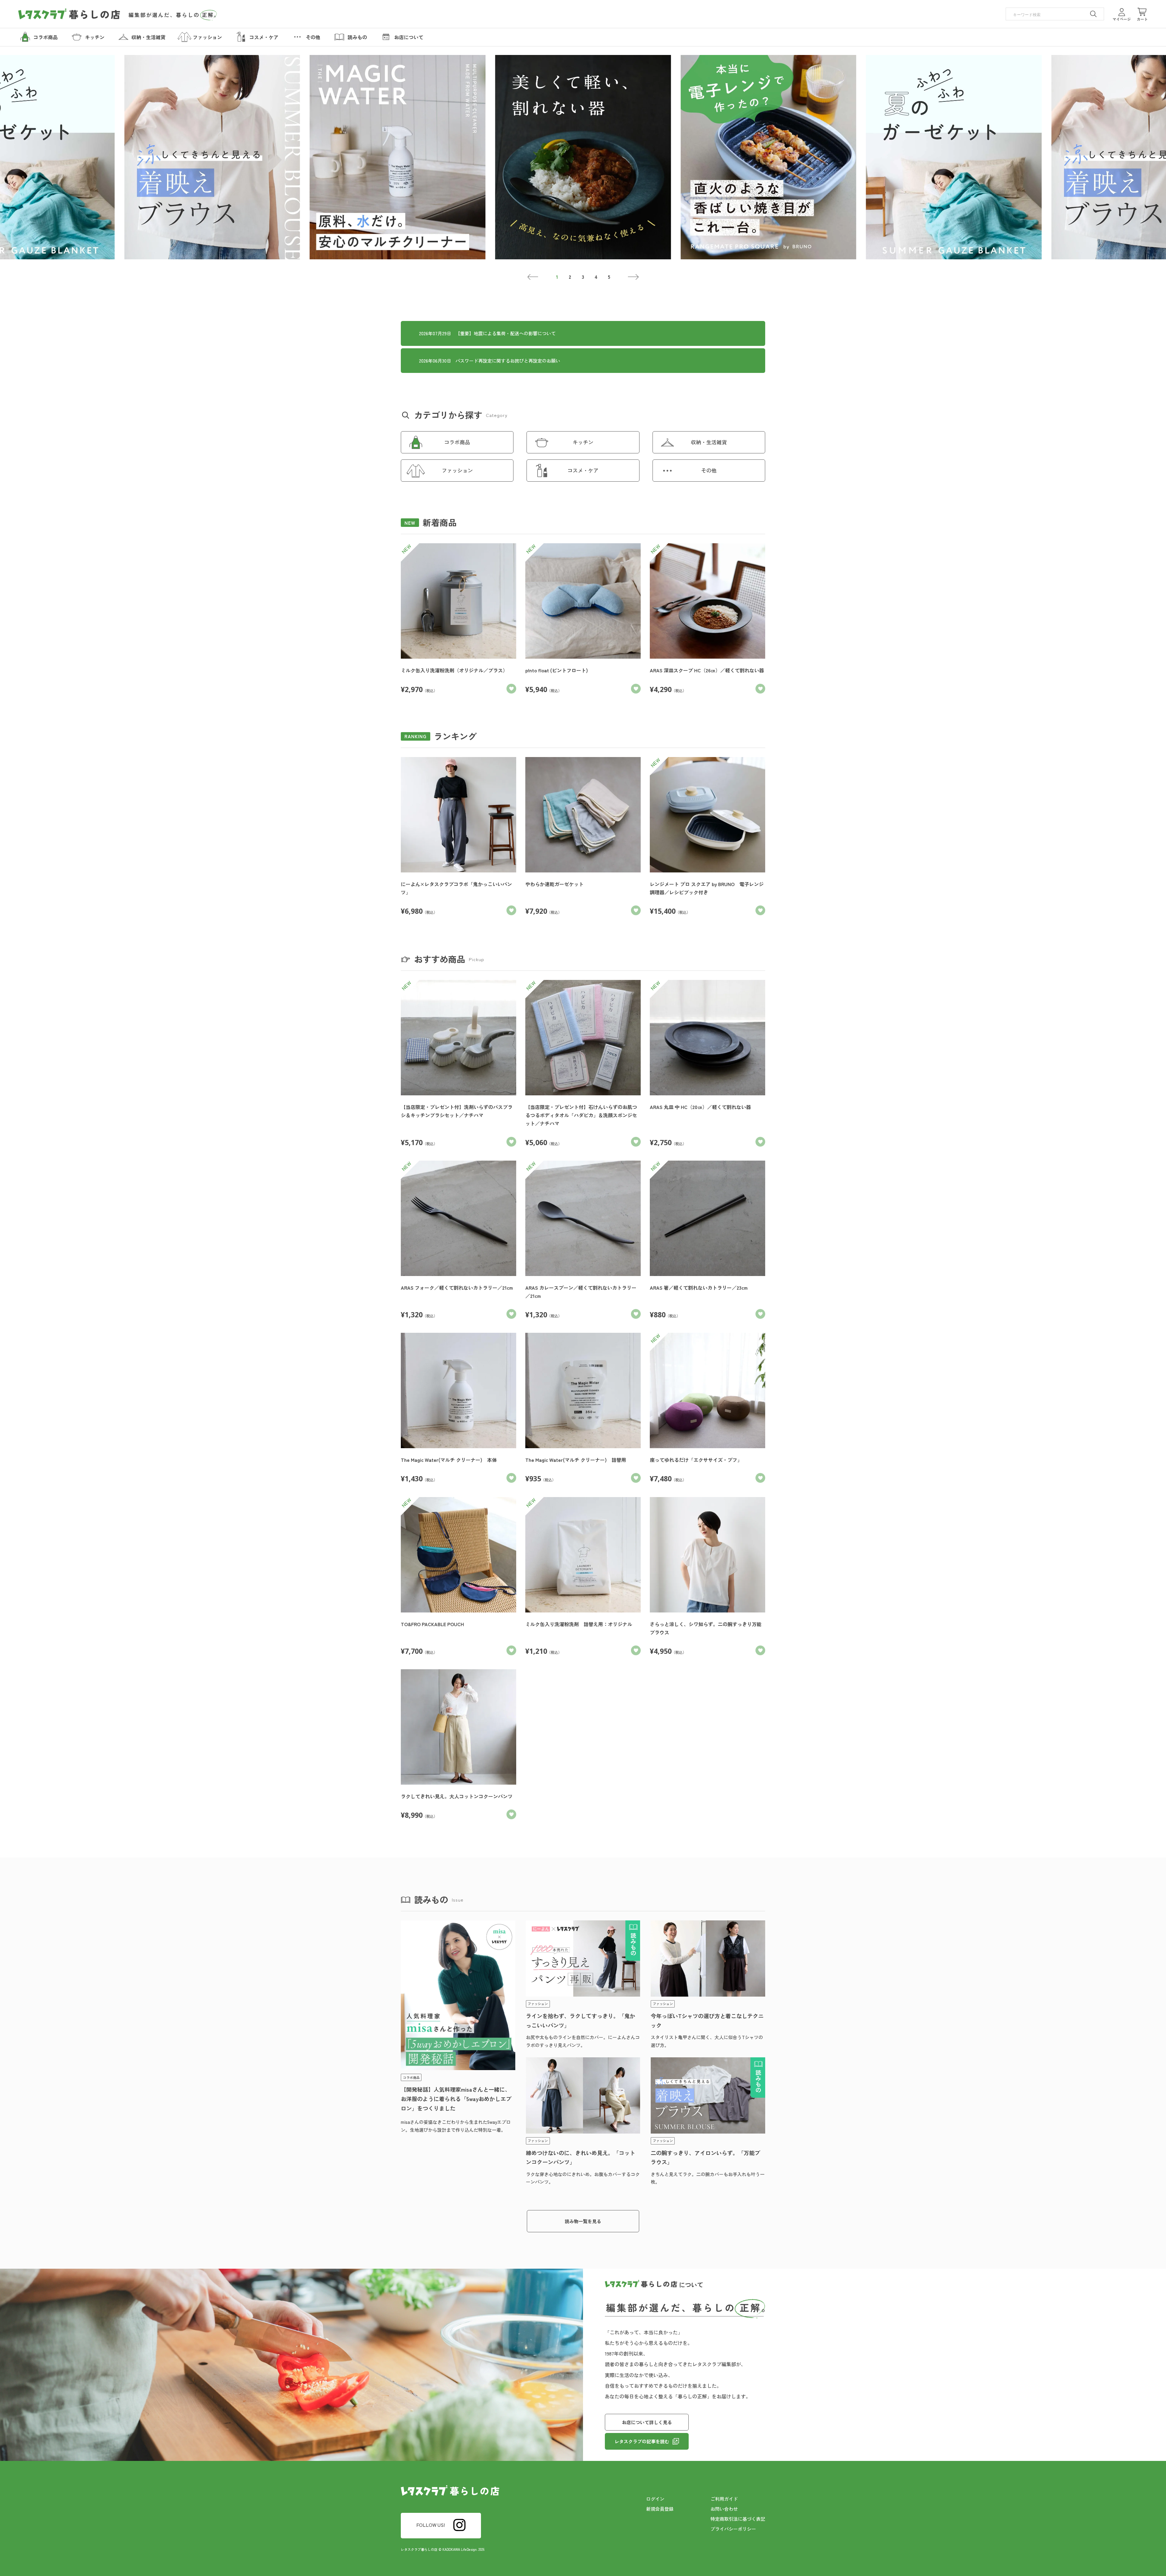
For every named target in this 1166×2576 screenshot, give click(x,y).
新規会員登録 (660, 2509)
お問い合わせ (724, 2509)
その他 (709, 470)
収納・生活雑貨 (709, 442)
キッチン (583, 442)
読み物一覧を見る (583, 2221)
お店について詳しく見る (647, 2422)
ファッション (457, 470)
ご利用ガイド (724, 2499)
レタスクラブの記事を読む (642, 2441)
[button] (533, 277)
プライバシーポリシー (733, 2529)
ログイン (655, 2499)
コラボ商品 (457, 442)
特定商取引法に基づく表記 (738, 2519)
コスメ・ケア (583, 470)
